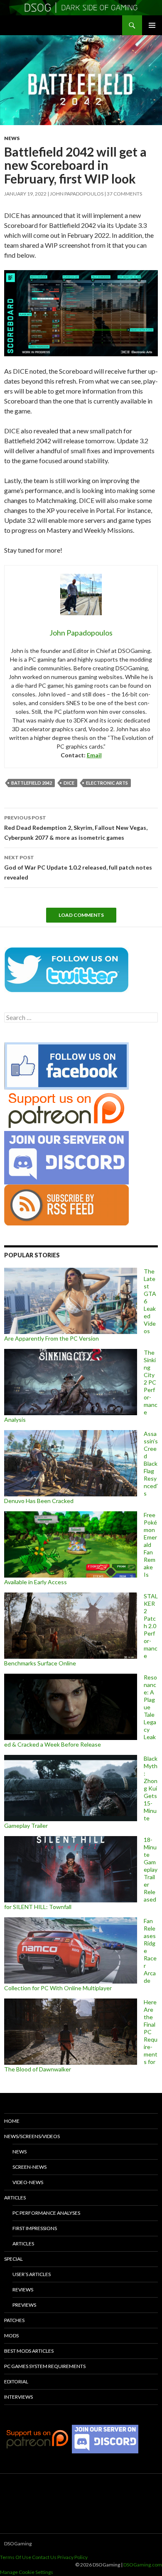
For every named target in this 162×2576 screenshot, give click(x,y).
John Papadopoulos (77, 194)
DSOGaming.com (143, 2565)
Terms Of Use (16, 2557)
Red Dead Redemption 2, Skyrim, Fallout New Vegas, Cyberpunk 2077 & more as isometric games (76, 828)
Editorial (16, 2381)
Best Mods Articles (29, 2351)
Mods (11, 2336)
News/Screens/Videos (32, 2136)
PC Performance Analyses (46, 2213)
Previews (24, 2305)
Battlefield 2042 (32, 783)
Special (13, 2259)
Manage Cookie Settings (27, 2572)
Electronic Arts (107, 783)
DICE (69, 783)
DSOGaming (18, 2543)
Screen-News (29, 2167)
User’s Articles (32, 2274)
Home (12, 2121)
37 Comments (124, 194)
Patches (14, 2320)
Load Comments (81, 915)
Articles (15, 2198)
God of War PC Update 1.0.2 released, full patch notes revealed (78, 868)
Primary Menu (152, 25)
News (12, 138)
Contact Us (44, 2557)
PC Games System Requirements (45, 2366)
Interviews (18, 2397)
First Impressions (35, 2228)
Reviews (23, 2290)
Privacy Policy (72, 2557)
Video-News (28, 2182)
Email (94, 755)
